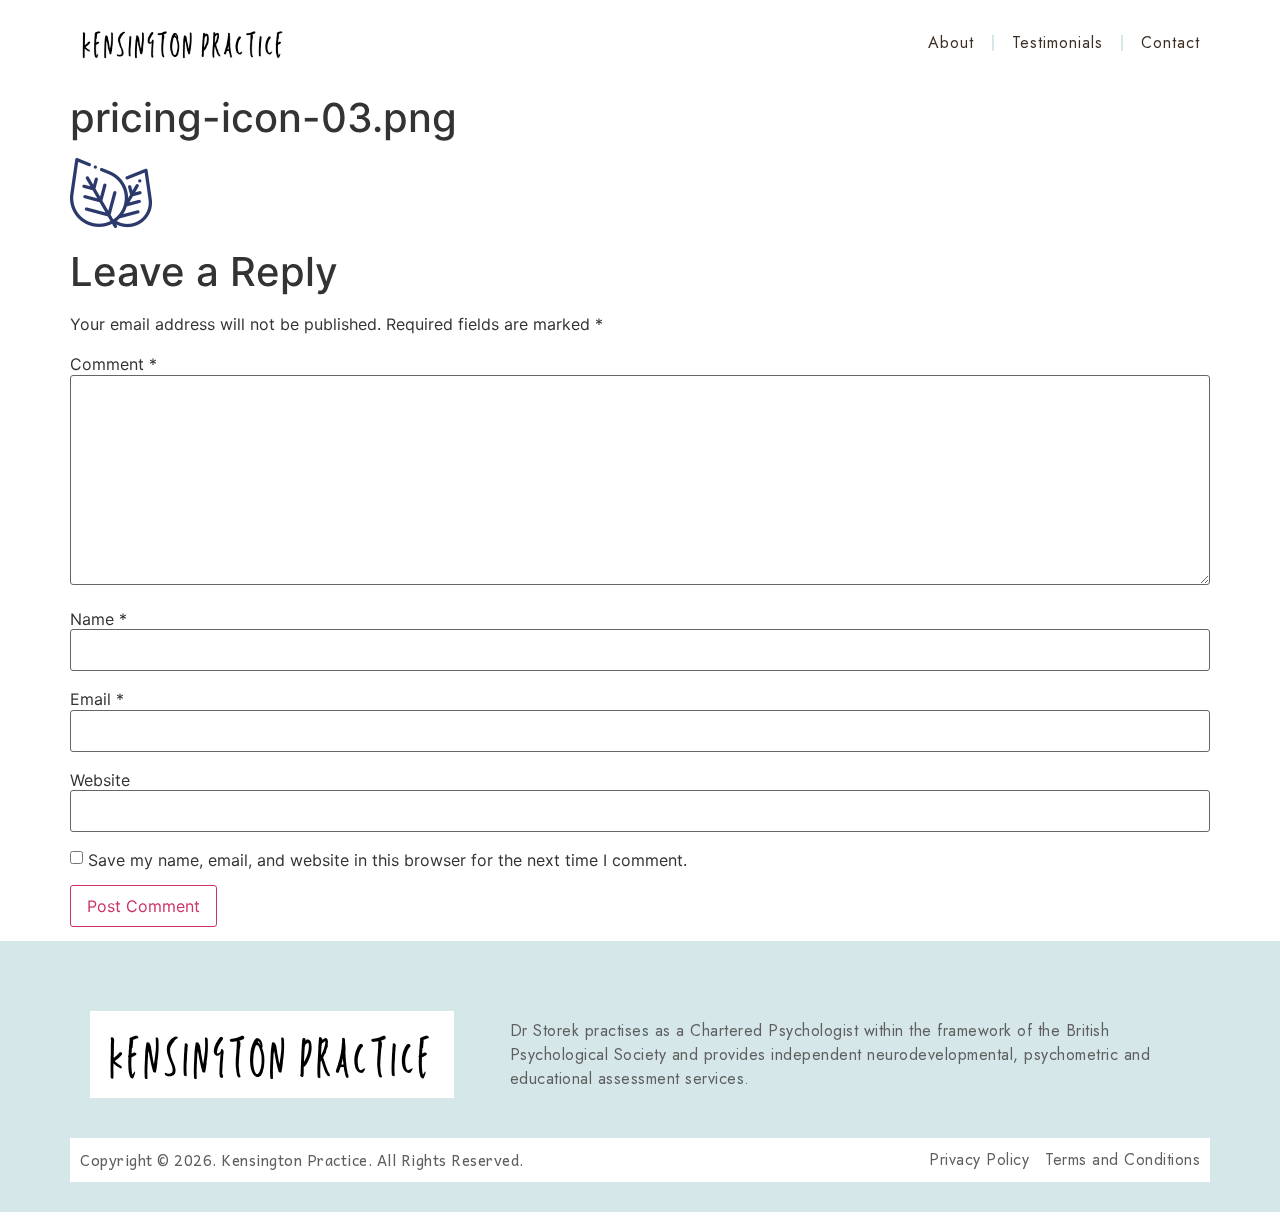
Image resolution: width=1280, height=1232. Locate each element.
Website (100, 780)
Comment (113, 364)
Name (98, 619)
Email (97, 699)
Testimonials (1057, 42)
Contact (1170, 42)
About (951, 42)
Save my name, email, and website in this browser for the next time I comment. (387, 860)
